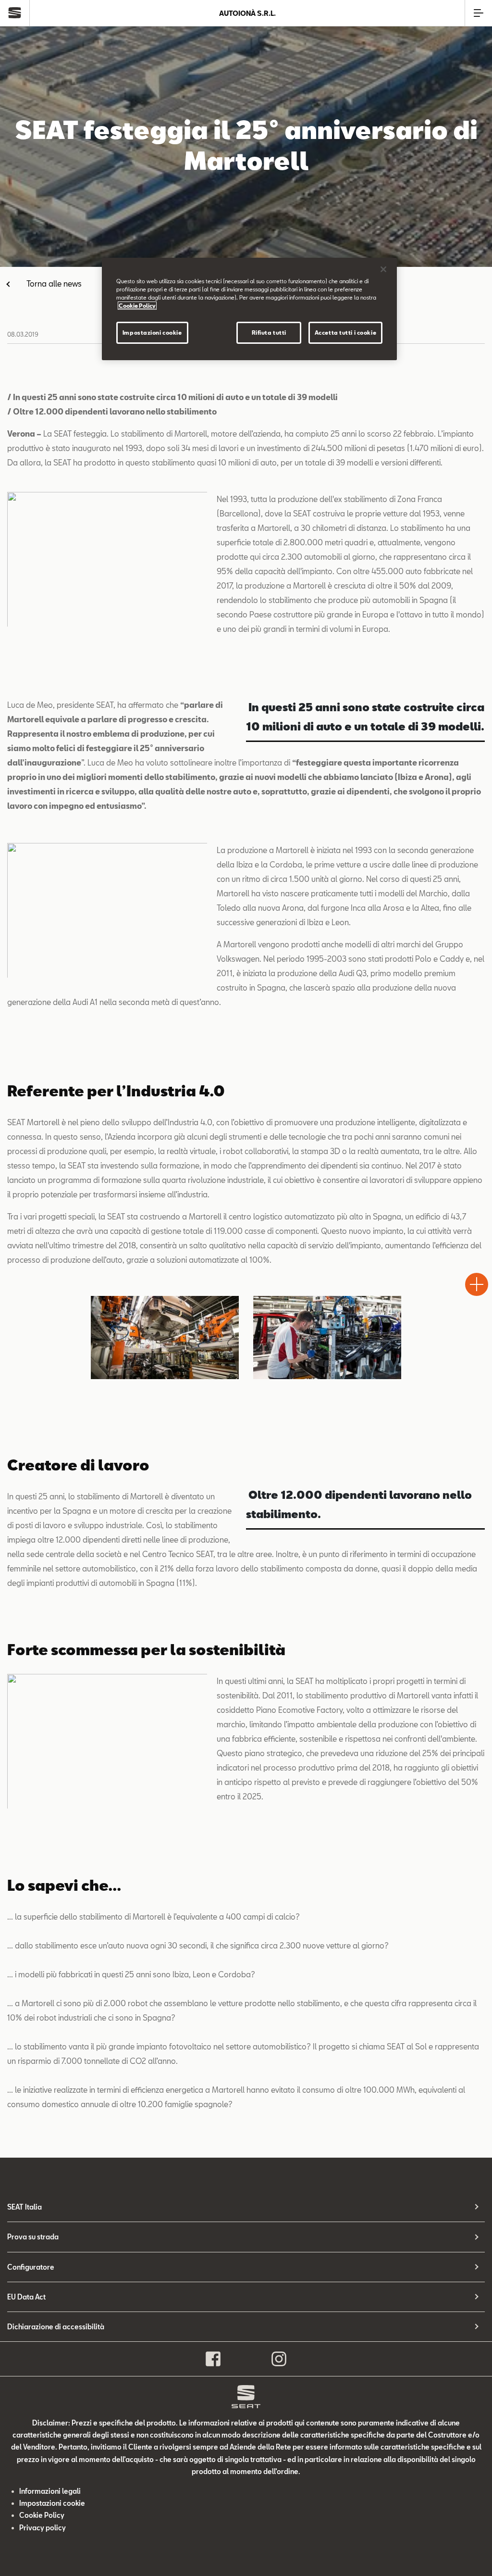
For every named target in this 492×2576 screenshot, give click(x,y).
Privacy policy (43, 2528)
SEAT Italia (25, 2207)
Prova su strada (33, 2237)
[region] (249, 309)
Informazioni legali (50, 2491)
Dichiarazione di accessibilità (56, 2327)
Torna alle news (54, 283)
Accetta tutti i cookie (346, 333)
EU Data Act (26, 2297)
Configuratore (31, 2267)
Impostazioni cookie (152, 333)
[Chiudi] (383, 269)
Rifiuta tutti (269, 333)
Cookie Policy (42, 2515)
